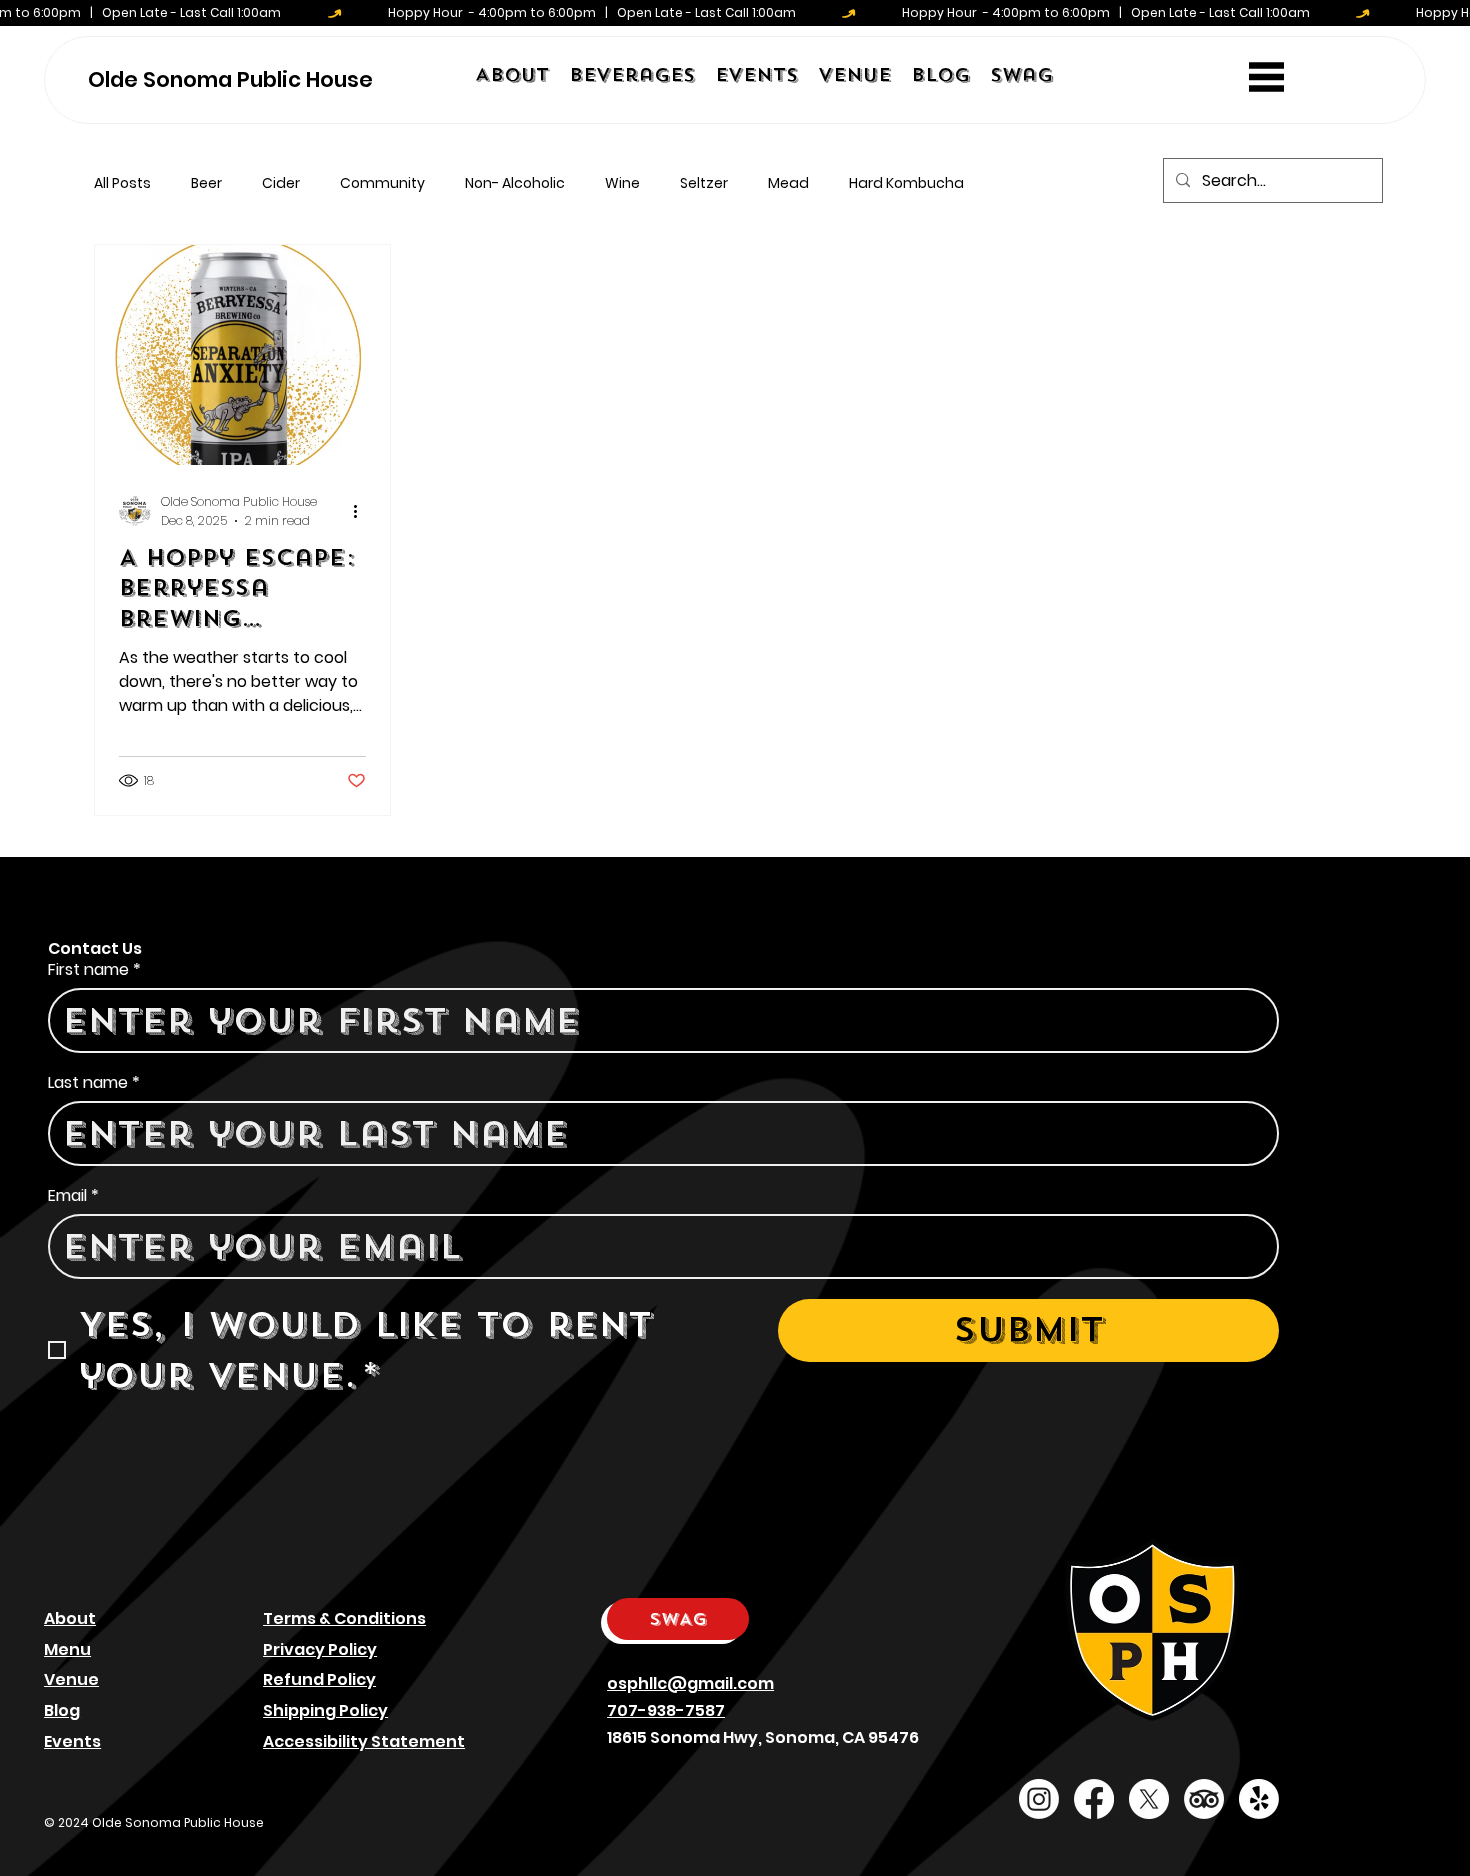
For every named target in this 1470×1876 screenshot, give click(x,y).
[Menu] (1266, 76)
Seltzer (704, 183)
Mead (788, 183)
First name (94, 970)
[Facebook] (1094, 1799)
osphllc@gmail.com (690, 1683)
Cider (281, 183)
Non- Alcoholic (515, 183)
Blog (62, 1710)
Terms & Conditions (344, 1618)
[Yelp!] (1259, 1799)
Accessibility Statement (364, 1741)
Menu (67, 1649)
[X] (1149, 1799)
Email (73, 1196)
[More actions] (363, 511)
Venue (71, 1679)
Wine (622, 183)
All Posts (122, 183)
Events (72, 1741)
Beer (206, 183)
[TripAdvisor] (1204, 1799)
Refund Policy (319, 1679)
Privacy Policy (320, 1649)
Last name (94, 1083)
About (70, 1618)
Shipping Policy (325, 1710)
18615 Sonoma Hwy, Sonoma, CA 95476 (763, 1737)
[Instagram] (1039, 1799)
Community (382, 183)
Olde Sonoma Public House (230, 79)
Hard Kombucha (906, 183)
